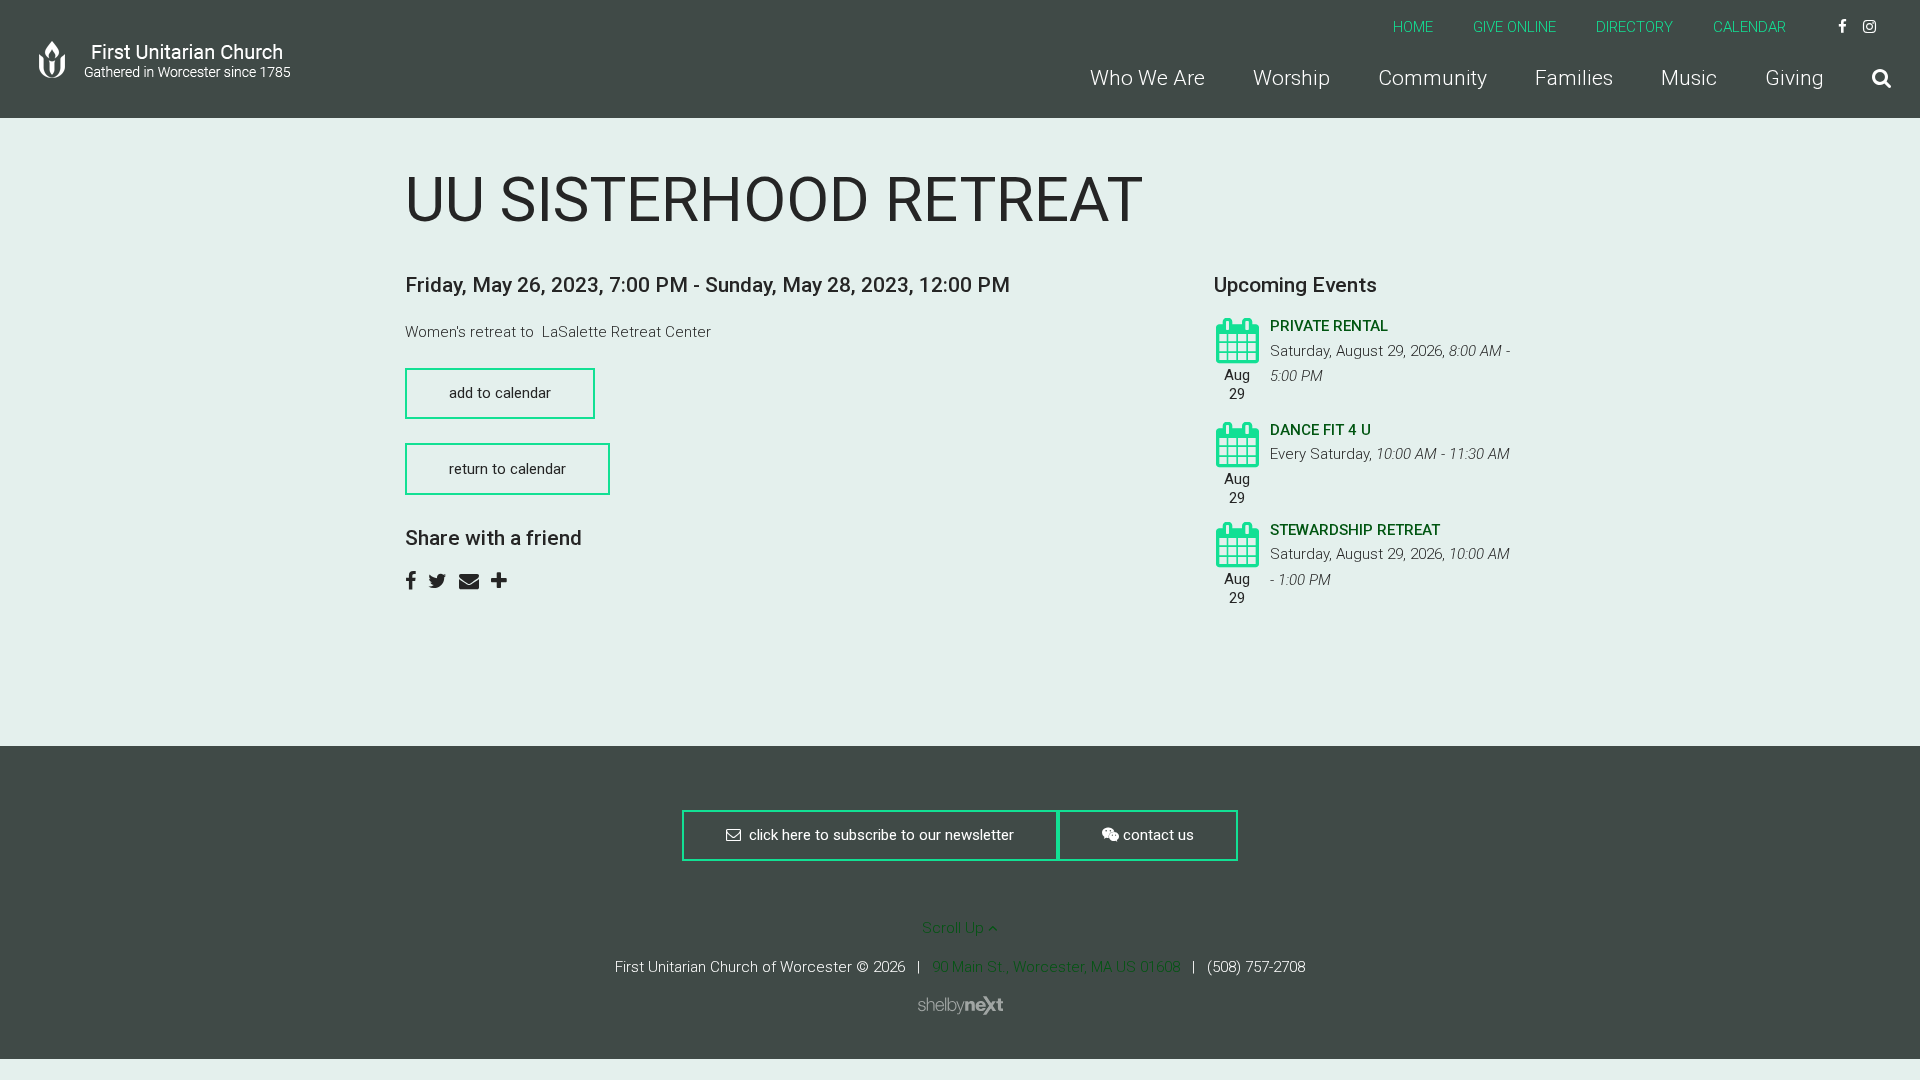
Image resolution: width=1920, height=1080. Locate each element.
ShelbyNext (960, 1006)
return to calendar (507, 469)
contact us (1156, 835)
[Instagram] (1869, 27)
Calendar (1749, 27)
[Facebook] (1842, 27)
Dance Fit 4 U (1320, 430)
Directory (1634, 27)
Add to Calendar (500, 393)
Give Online (1514, 27)
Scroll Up (955, 928)
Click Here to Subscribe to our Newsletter (877, 835)
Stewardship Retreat (1355, 530)
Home (1413, 27)
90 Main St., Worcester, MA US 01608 (1056, 967)
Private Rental (1329, 326)
